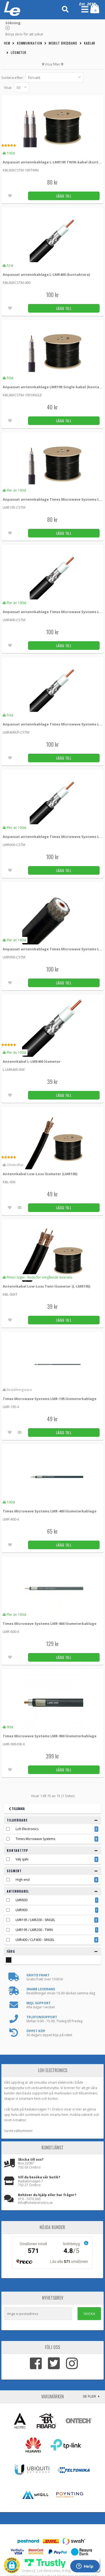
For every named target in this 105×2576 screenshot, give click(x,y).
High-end (23, 1880)
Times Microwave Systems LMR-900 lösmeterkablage (50, 1736)
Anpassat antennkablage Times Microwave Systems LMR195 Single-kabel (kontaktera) (53, 499)
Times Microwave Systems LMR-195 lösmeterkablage (50, 1399)
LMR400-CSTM (14, 620)
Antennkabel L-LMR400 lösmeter (32, 1061)
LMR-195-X (11, 1407)
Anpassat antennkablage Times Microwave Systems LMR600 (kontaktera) (53, 837)
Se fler (90, 2397)
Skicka (89, 2314)
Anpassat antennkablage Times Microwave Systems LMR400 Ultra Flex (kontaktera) (53, 724)
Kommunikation (30, 43)
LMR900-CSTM (14, 957)
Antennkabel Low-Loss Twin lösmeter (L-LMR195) (46, 1286)
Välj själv (22, 1859)
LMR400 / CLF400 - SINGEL (35, 1940)
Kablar (90, 43)
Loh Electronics (27, 1829)
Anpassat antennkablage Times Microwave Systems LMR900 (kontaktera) (53, 949)
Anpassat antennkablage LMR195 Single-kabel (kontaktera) (53, 387)
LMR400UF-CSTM (16, 732)
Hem (7, 43)
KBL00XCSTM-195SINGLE (22, 395)
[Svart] (9, 1960)
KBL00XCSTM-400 (17, 283)
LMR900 (22, 1910)
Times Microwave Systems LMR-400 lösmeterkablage (50, 1511)
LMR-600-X (11, 1632)
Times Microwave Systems (35, 1839)
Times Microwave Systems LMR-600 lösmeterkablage (50, 1624)
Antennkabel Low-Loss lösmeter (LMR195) (40, 1174)
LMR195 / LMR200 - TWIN (34, 1930)
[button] (12, 2565)
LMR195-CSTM (14, 507)
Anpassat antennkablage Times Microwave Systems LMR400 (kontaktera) (53, 612)
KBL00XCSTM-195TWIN (21, 170)
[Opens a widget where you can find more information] (85, 2567)
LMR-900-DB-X (14, 1744)
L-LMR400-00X (14, 1069)
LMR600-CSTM (14, 845)
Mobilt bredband (63, 43)
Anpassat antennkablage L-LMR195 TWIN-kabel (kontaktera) (53, 162)
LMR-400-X (11, 1519)
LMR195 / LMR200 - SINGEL (35, 1920)
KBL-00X (9, 1182)
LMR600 (22, 1900)
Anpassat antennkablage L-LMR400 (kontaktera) (46, 274)
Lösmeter (19, 52)
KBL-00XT (10, 1294)
